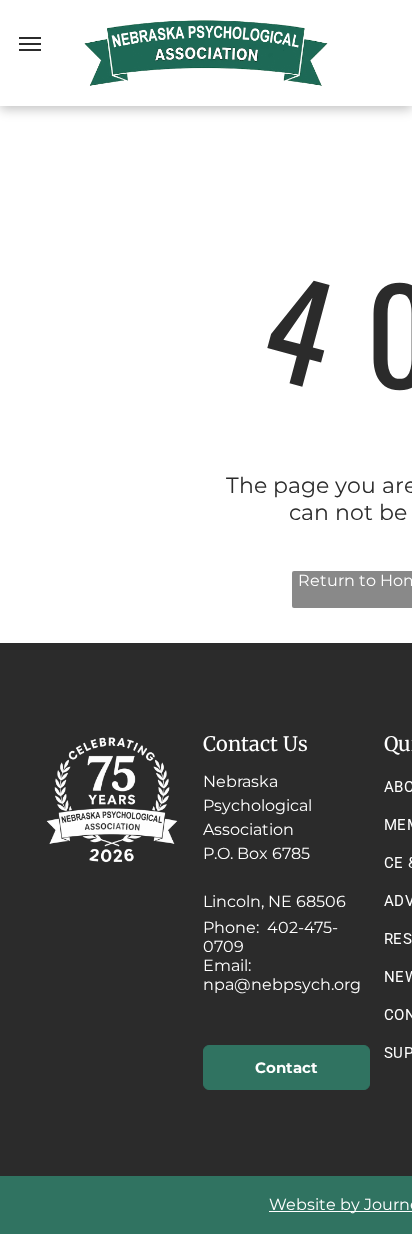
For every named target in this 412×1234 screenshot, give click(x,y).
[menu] (30, 44)
